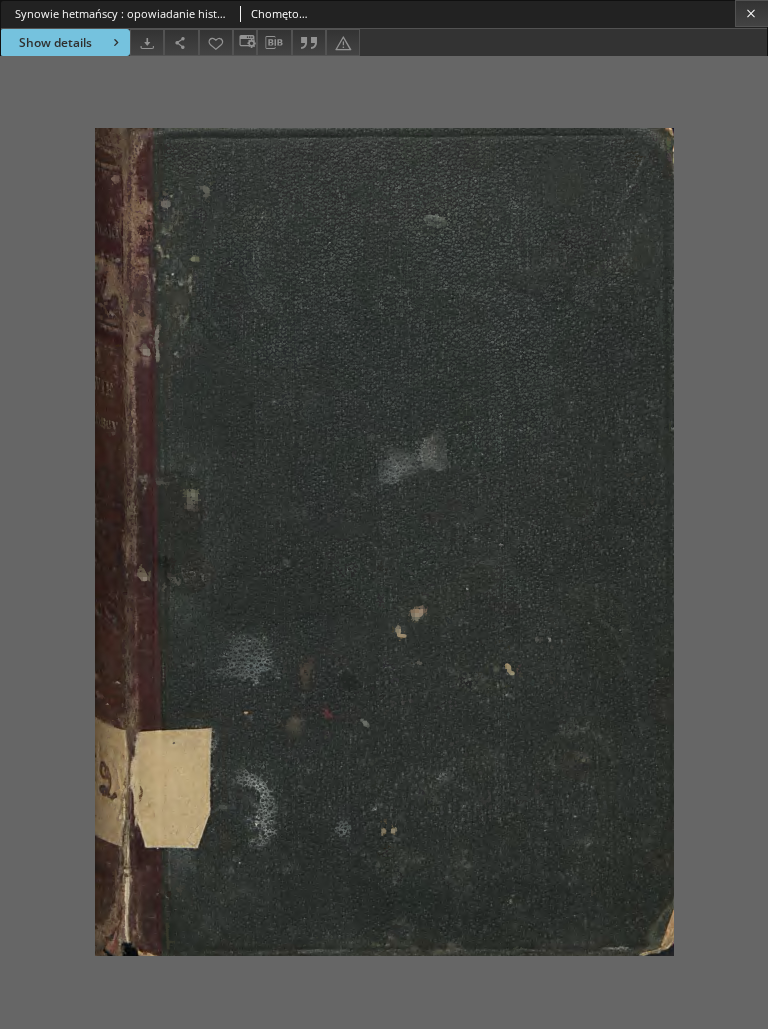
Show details (55, 42)
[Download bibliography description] (274, 43)
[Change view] (245, 42)
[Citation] (309, 42)
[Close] (751, 13)
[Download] (147, 42)
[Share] (181, 42)
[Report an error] (343, 42)
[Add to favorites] (216, 42)
